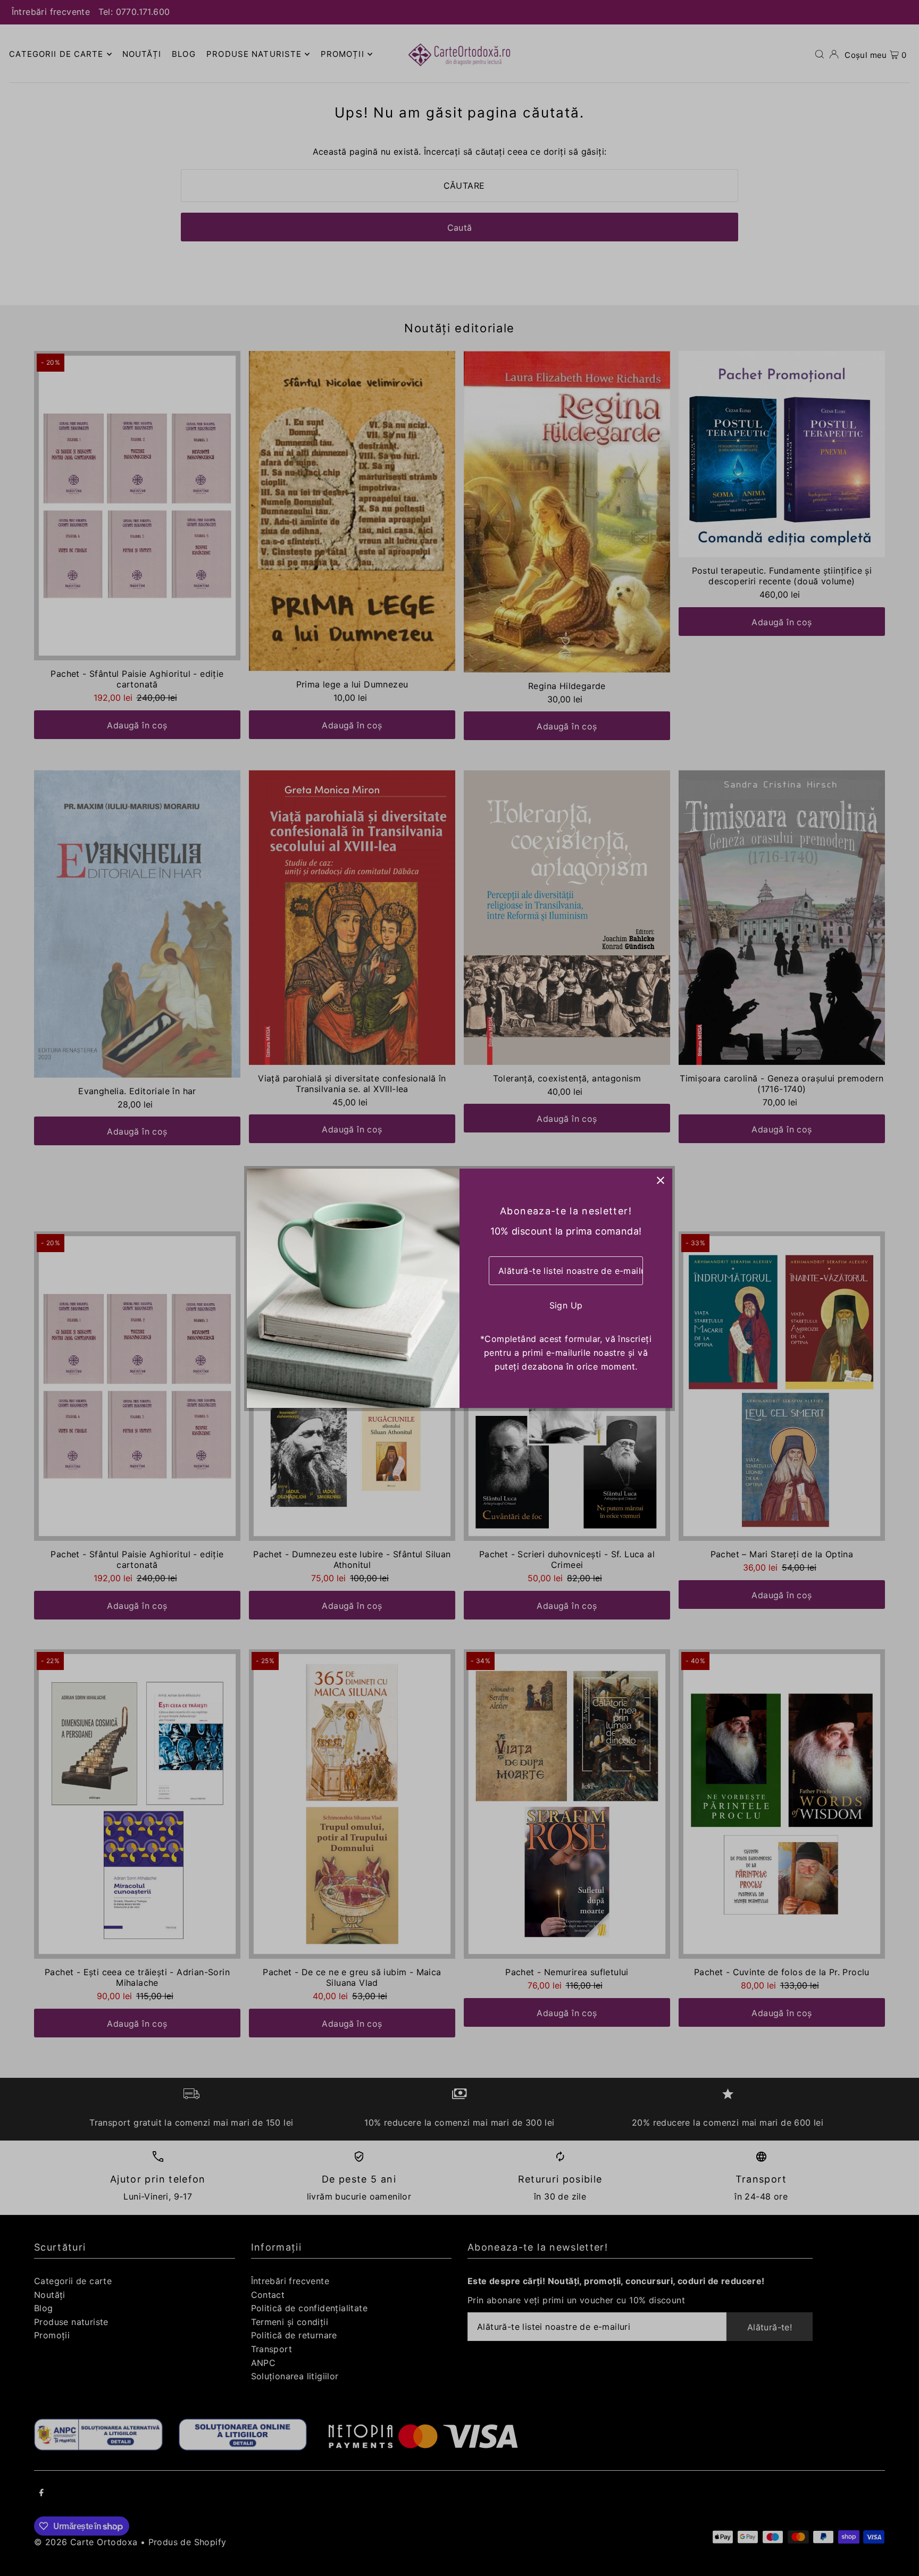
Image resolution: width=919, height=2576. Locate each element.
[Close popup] (660, 1181)
